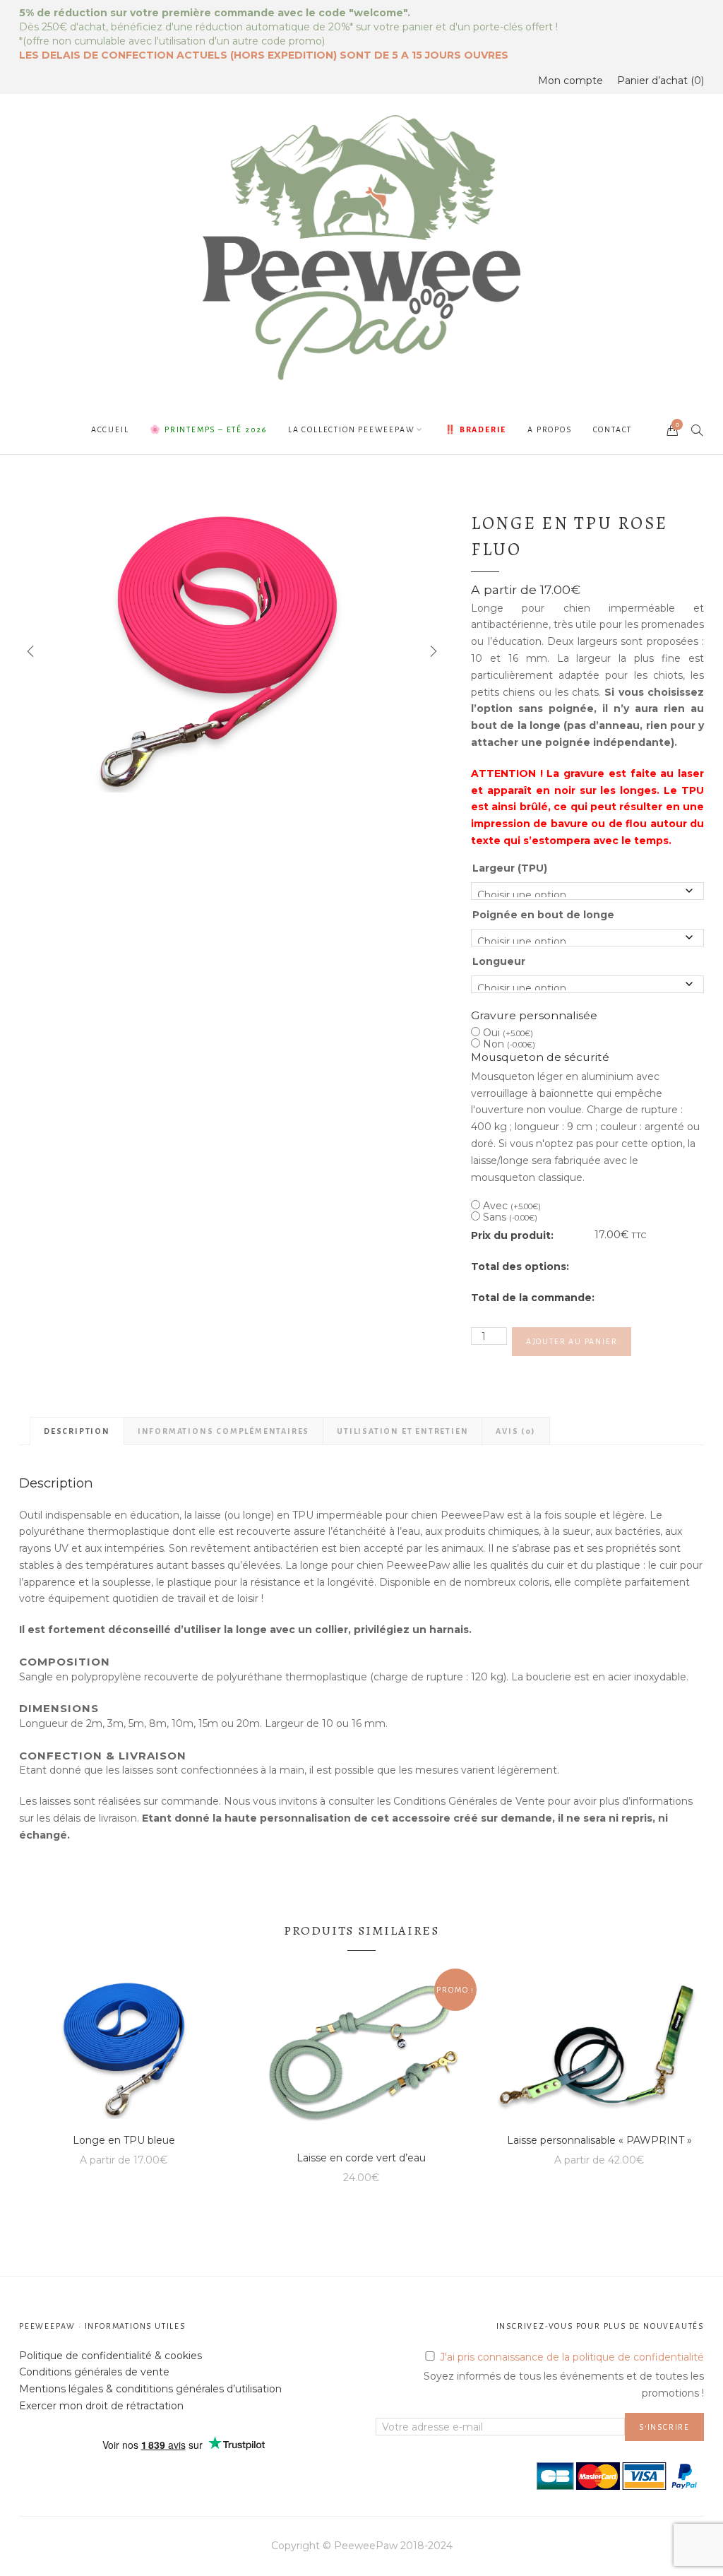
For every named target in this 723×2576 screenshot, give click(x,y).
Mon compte (570, 81)
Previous (30, 651)
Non (509, 1044)
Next (432, 651)
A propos (549, 429)
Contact (613, 429)
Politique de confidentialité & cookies (110, 2356)
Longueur (499, 961)
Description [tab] (77, 1431)
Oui (508, 1033)
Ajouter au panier (572, 1341)
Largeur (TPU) (510, 868)
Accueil (110, 429)
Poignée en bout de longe (543, 915)
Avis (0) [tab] (515, 1431)
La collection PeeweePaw (351, 429)
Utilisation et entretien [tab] (402, 1431)
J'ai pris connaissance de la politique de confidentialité (572, 2357)
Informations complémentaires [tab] (223, 1431)
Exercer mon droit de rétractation (101, 2406)
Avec (512, 1206)
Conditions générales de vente (94, 2372)
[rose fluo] (231, 652)
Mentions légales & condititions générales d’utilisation (150, 2389)
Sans (510, 1217)
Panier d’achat (659, 81)
